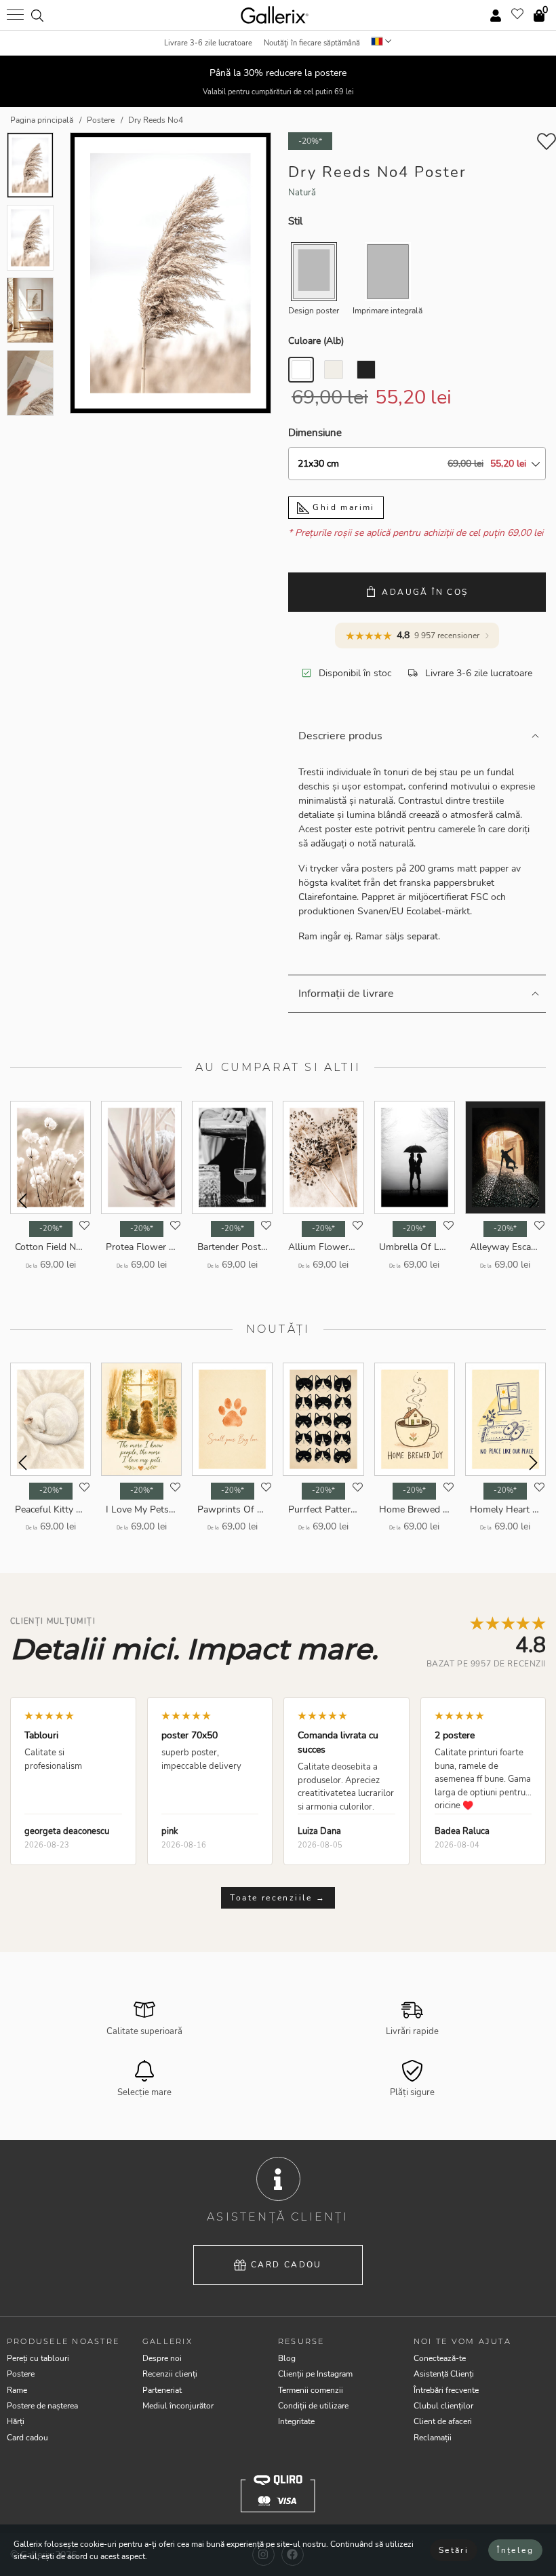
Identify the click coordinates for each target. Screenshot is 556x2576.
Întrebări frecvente (446, 2390)
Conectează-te (440, 2358)
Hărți (16, 2421)
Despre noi (162, 2358)
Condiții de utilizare (313, 2406)
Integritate (296, 2421)
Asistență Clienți (444, 2374)
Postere (21, 2374)
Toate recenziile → (278, 1898)
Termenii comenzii (311, 2390)
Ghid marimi (342, 507)
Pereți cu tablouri (38, 2358)
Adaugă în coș (425, 592)
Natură (302, 193)
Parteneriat (162, 2390)
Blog (287, 2358)
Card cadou (286, 2265)
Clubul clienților (443, 2406)
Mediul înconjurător (178, 2406)
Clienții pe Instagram (315, 2374)
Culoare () (316, 341)
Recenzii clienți (170, 2374)
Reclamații (433, 2438)
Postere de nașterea (42, 2406)
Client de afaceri (443, 2421)
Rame (17, 2390)
